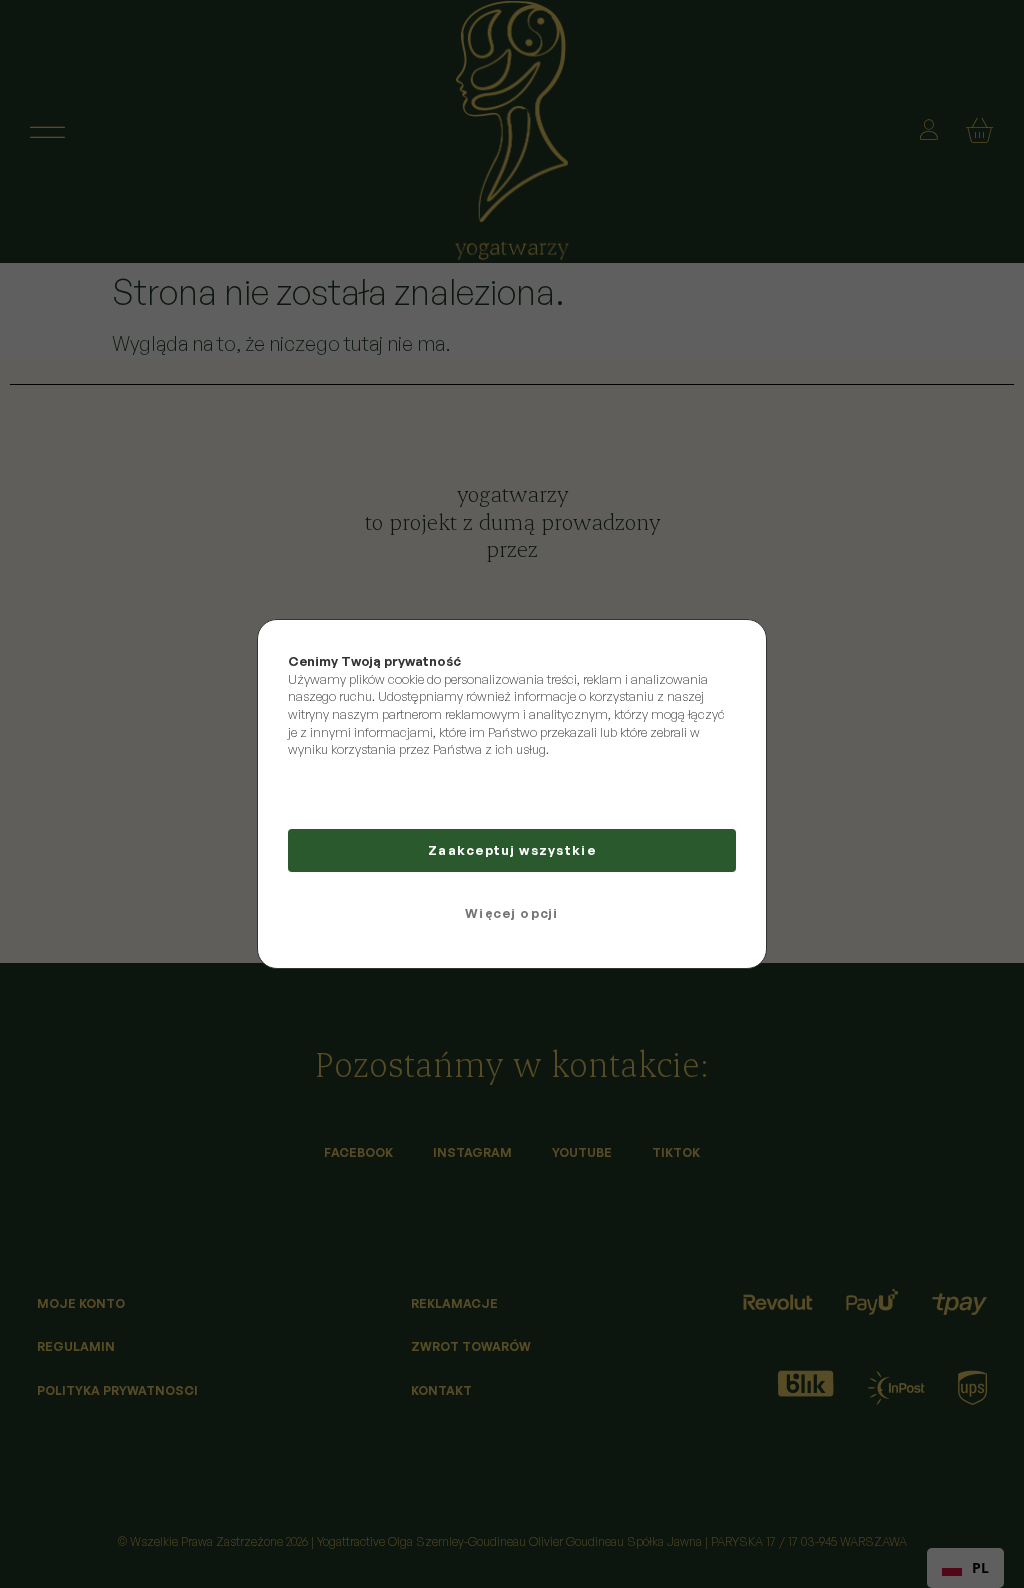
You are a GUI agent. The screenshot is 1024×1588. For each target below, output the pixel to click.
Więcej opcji (512, 913)
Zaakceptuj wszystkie (512, 850)
